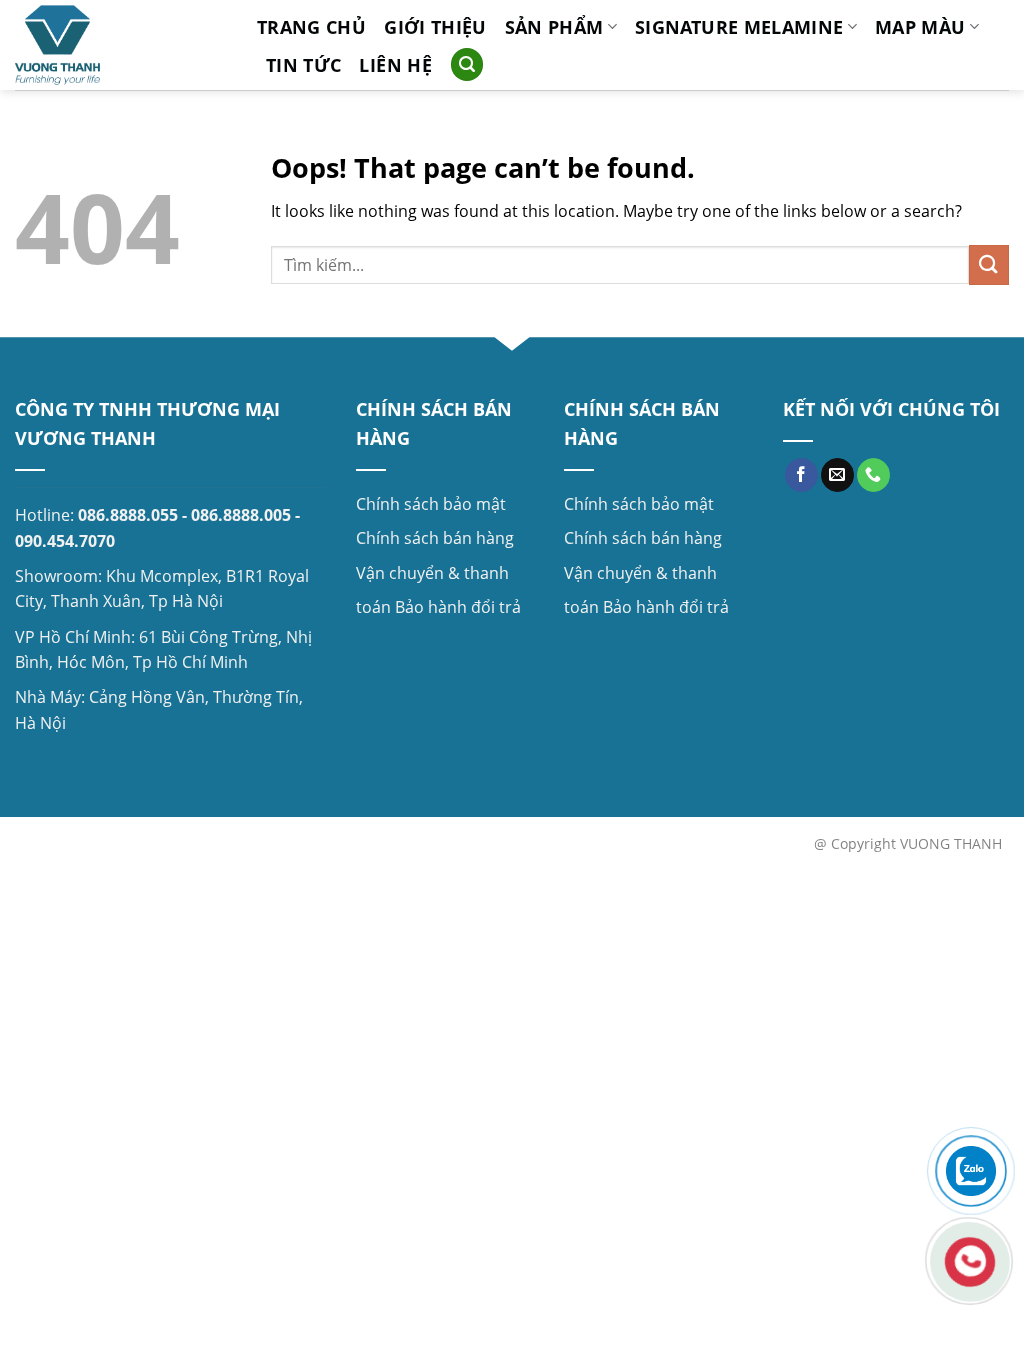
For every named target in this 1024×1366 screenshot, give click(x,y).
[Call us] (873, 475)
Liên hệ (395, 65)
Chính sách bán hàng (435, 538)
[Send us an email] (837, 475)
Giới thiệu (435, 27)
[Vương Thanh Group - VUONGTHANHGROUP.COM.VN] (121, 45)
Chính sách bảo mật (431, 504)
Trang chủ (311, 27)
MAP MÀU (920, 27)
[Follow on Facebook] (801, 475)
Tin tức (303, 65)
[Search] (467, 64)
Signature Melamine (739, 27)
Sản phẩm (554, 27)
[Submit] (989, 264)
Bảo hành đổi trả (458, 607)
